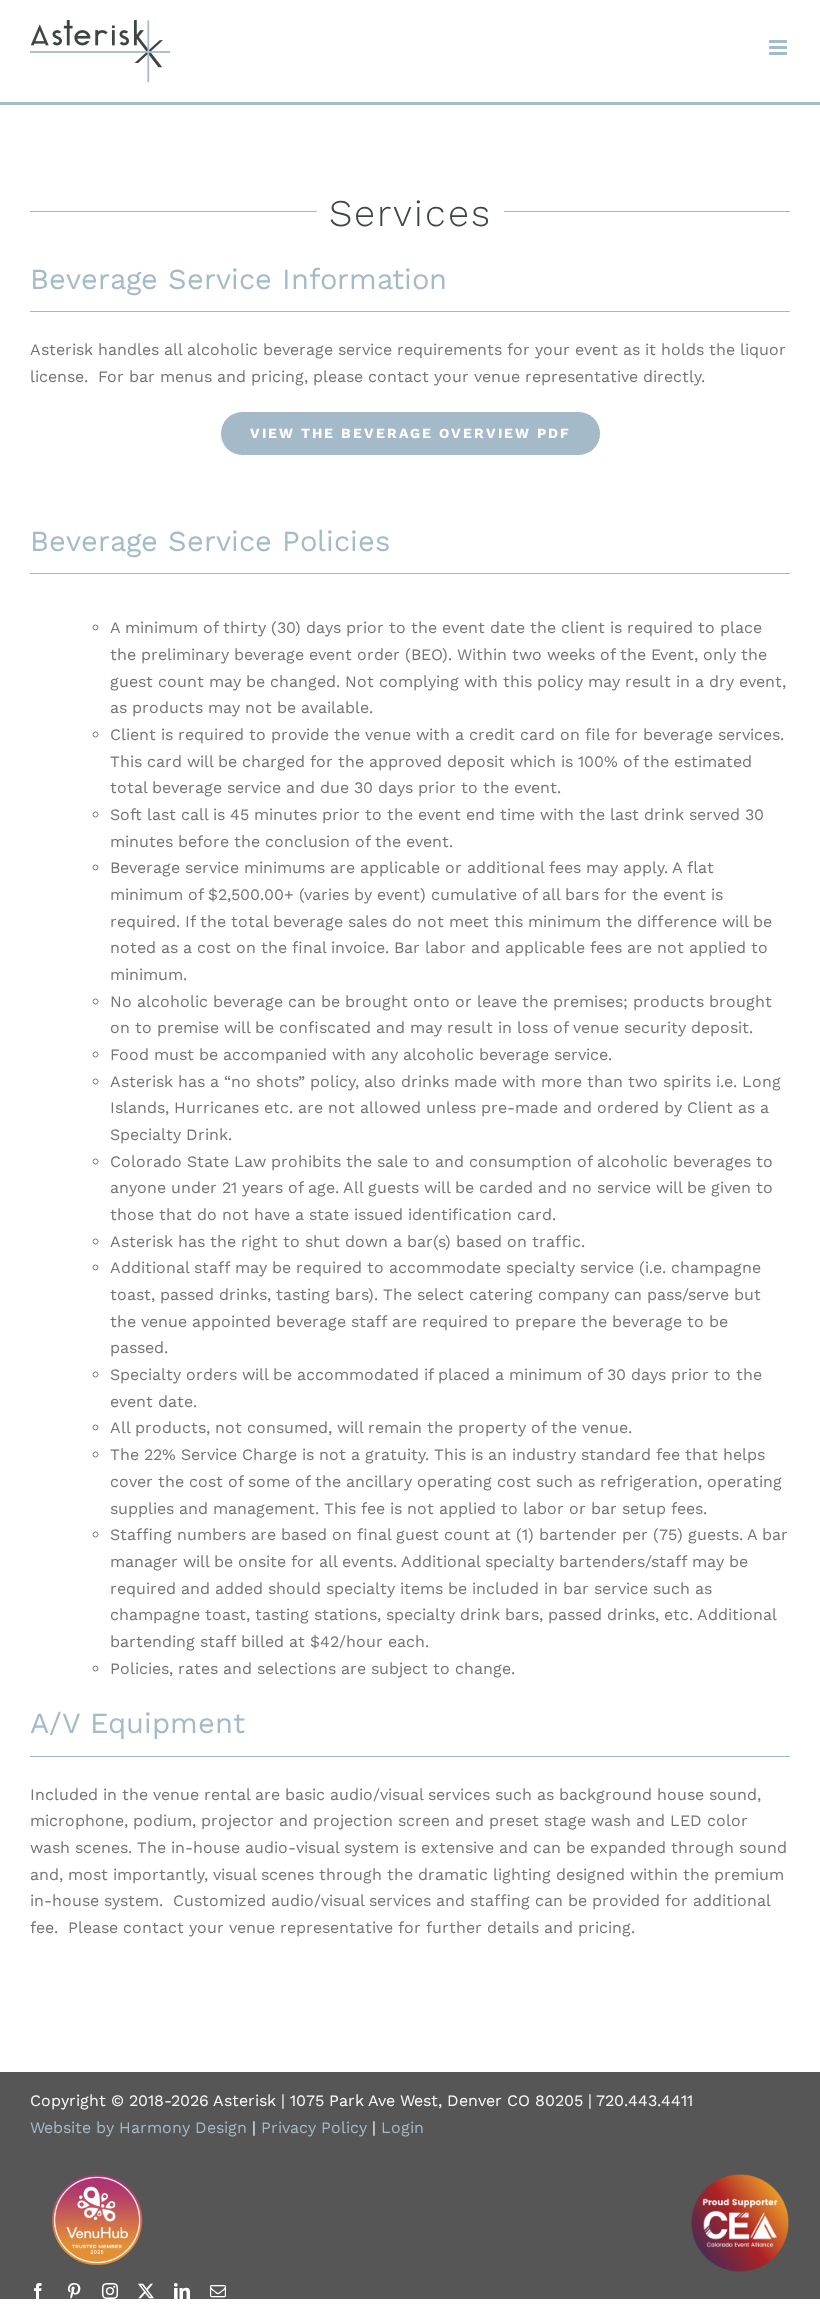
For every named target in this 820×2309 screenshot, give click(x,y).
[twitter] (146, 2291)
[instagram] (110, 2291)
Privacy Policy (314, 2127)
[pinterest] (74, 2291)
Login (402, 2127)
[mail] (218, 2291)
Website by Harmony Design (138, 2127)
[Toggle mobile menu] (779, 47)
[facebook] (38, 2291)
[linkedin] (182, 2291)
